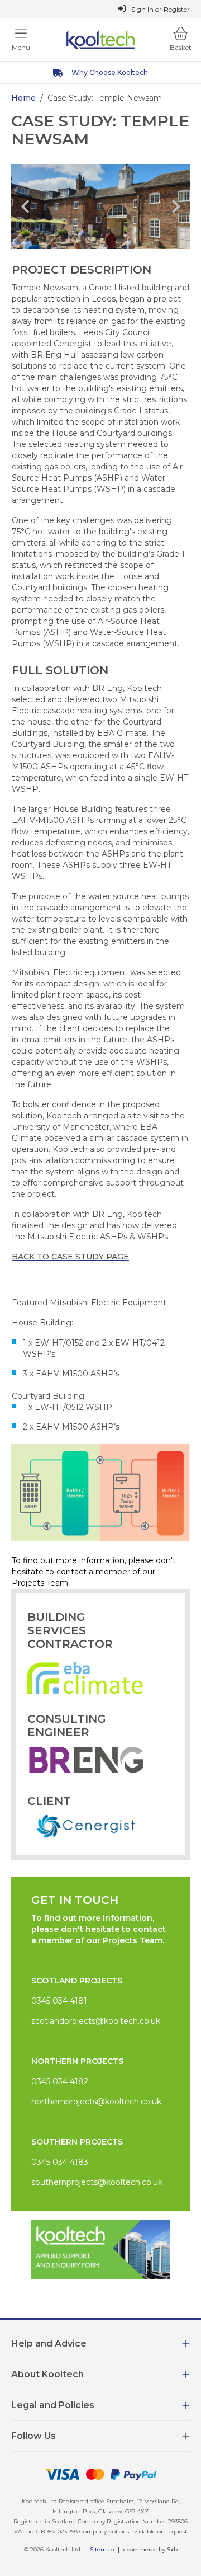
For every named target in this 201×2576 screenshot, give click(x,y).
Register (177, 9)
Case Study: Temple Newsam (105, 98)
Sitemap (102, 2549)
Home (23, 98)
